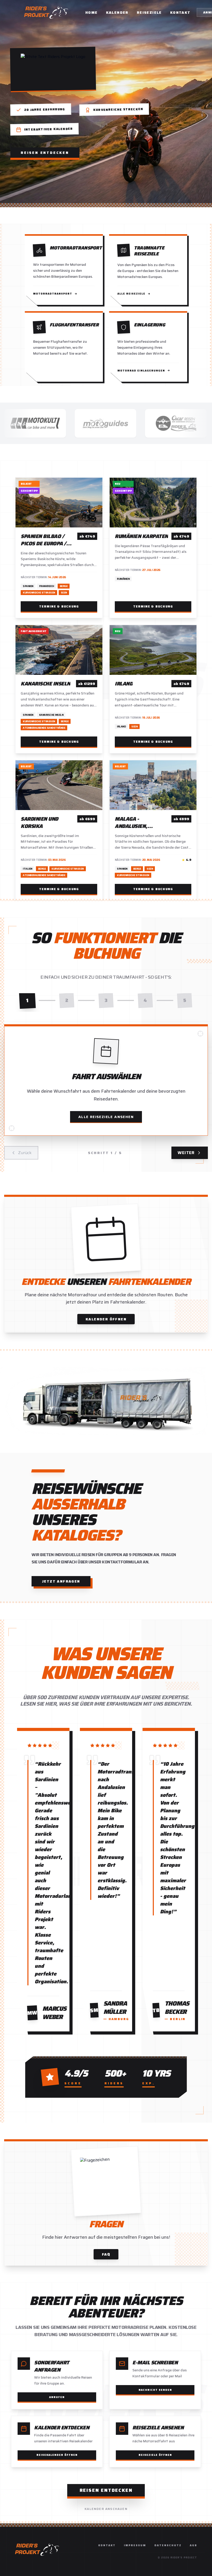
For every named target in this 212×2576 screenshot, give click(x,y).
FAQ (106, 2254)
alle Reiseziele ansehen (106, 1117)
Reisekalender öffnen (57, 2455)
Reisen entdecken (45, 153)
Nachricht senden (155, 2390)
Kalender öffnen (106, 1319)
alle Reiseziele (131, 294)
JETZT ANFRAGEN (61, 1581)
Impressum (135, 2545)
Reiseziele (149, 12)
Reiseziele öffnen (155, 2455)
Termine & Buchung (59, 606)
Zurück (25, 1153)
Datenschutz (168, 2545)
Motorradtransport (53, 294)
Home (92, 12)
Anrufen (57, 2397)
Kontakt (180, 12)
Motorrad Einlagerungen (141, 371)
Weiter (186, 1153)
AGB (193, 2545)
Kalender (117, 12)
